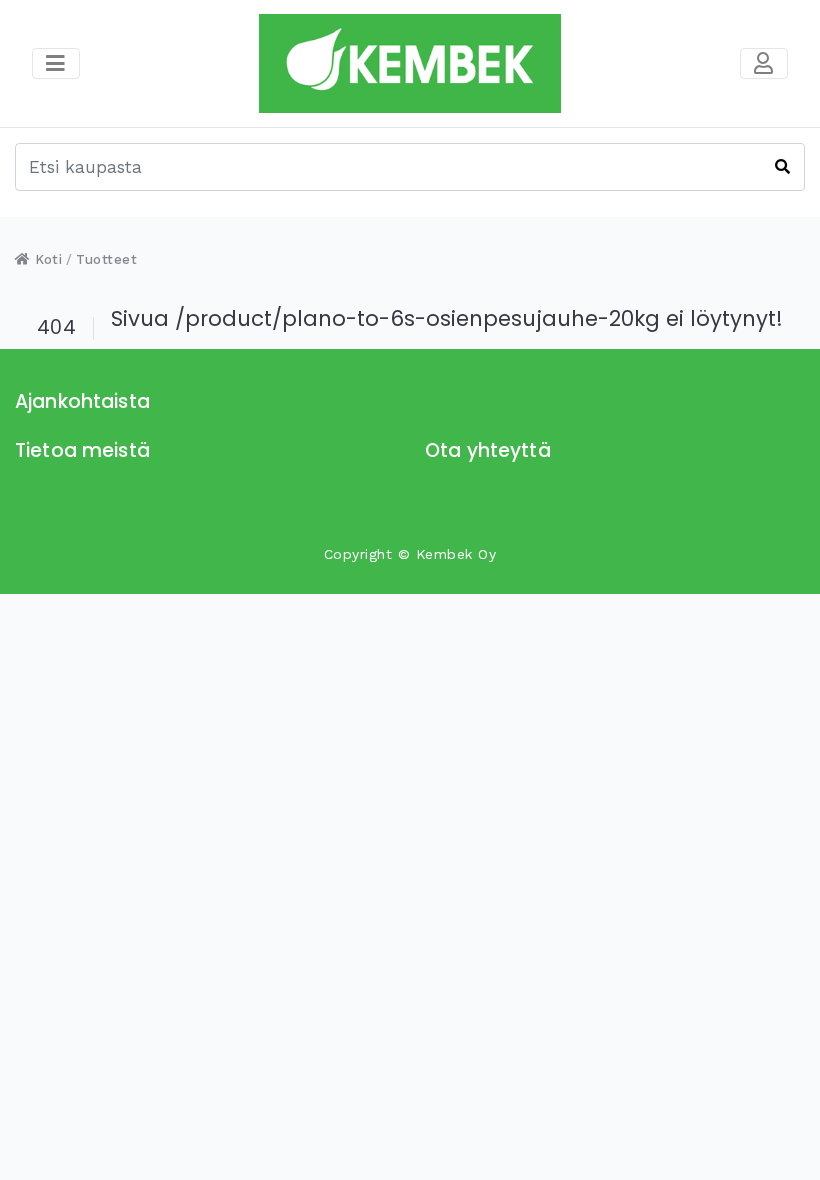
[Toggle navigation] (764, 64)
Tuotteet (106, 259)
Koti (46, 259)
